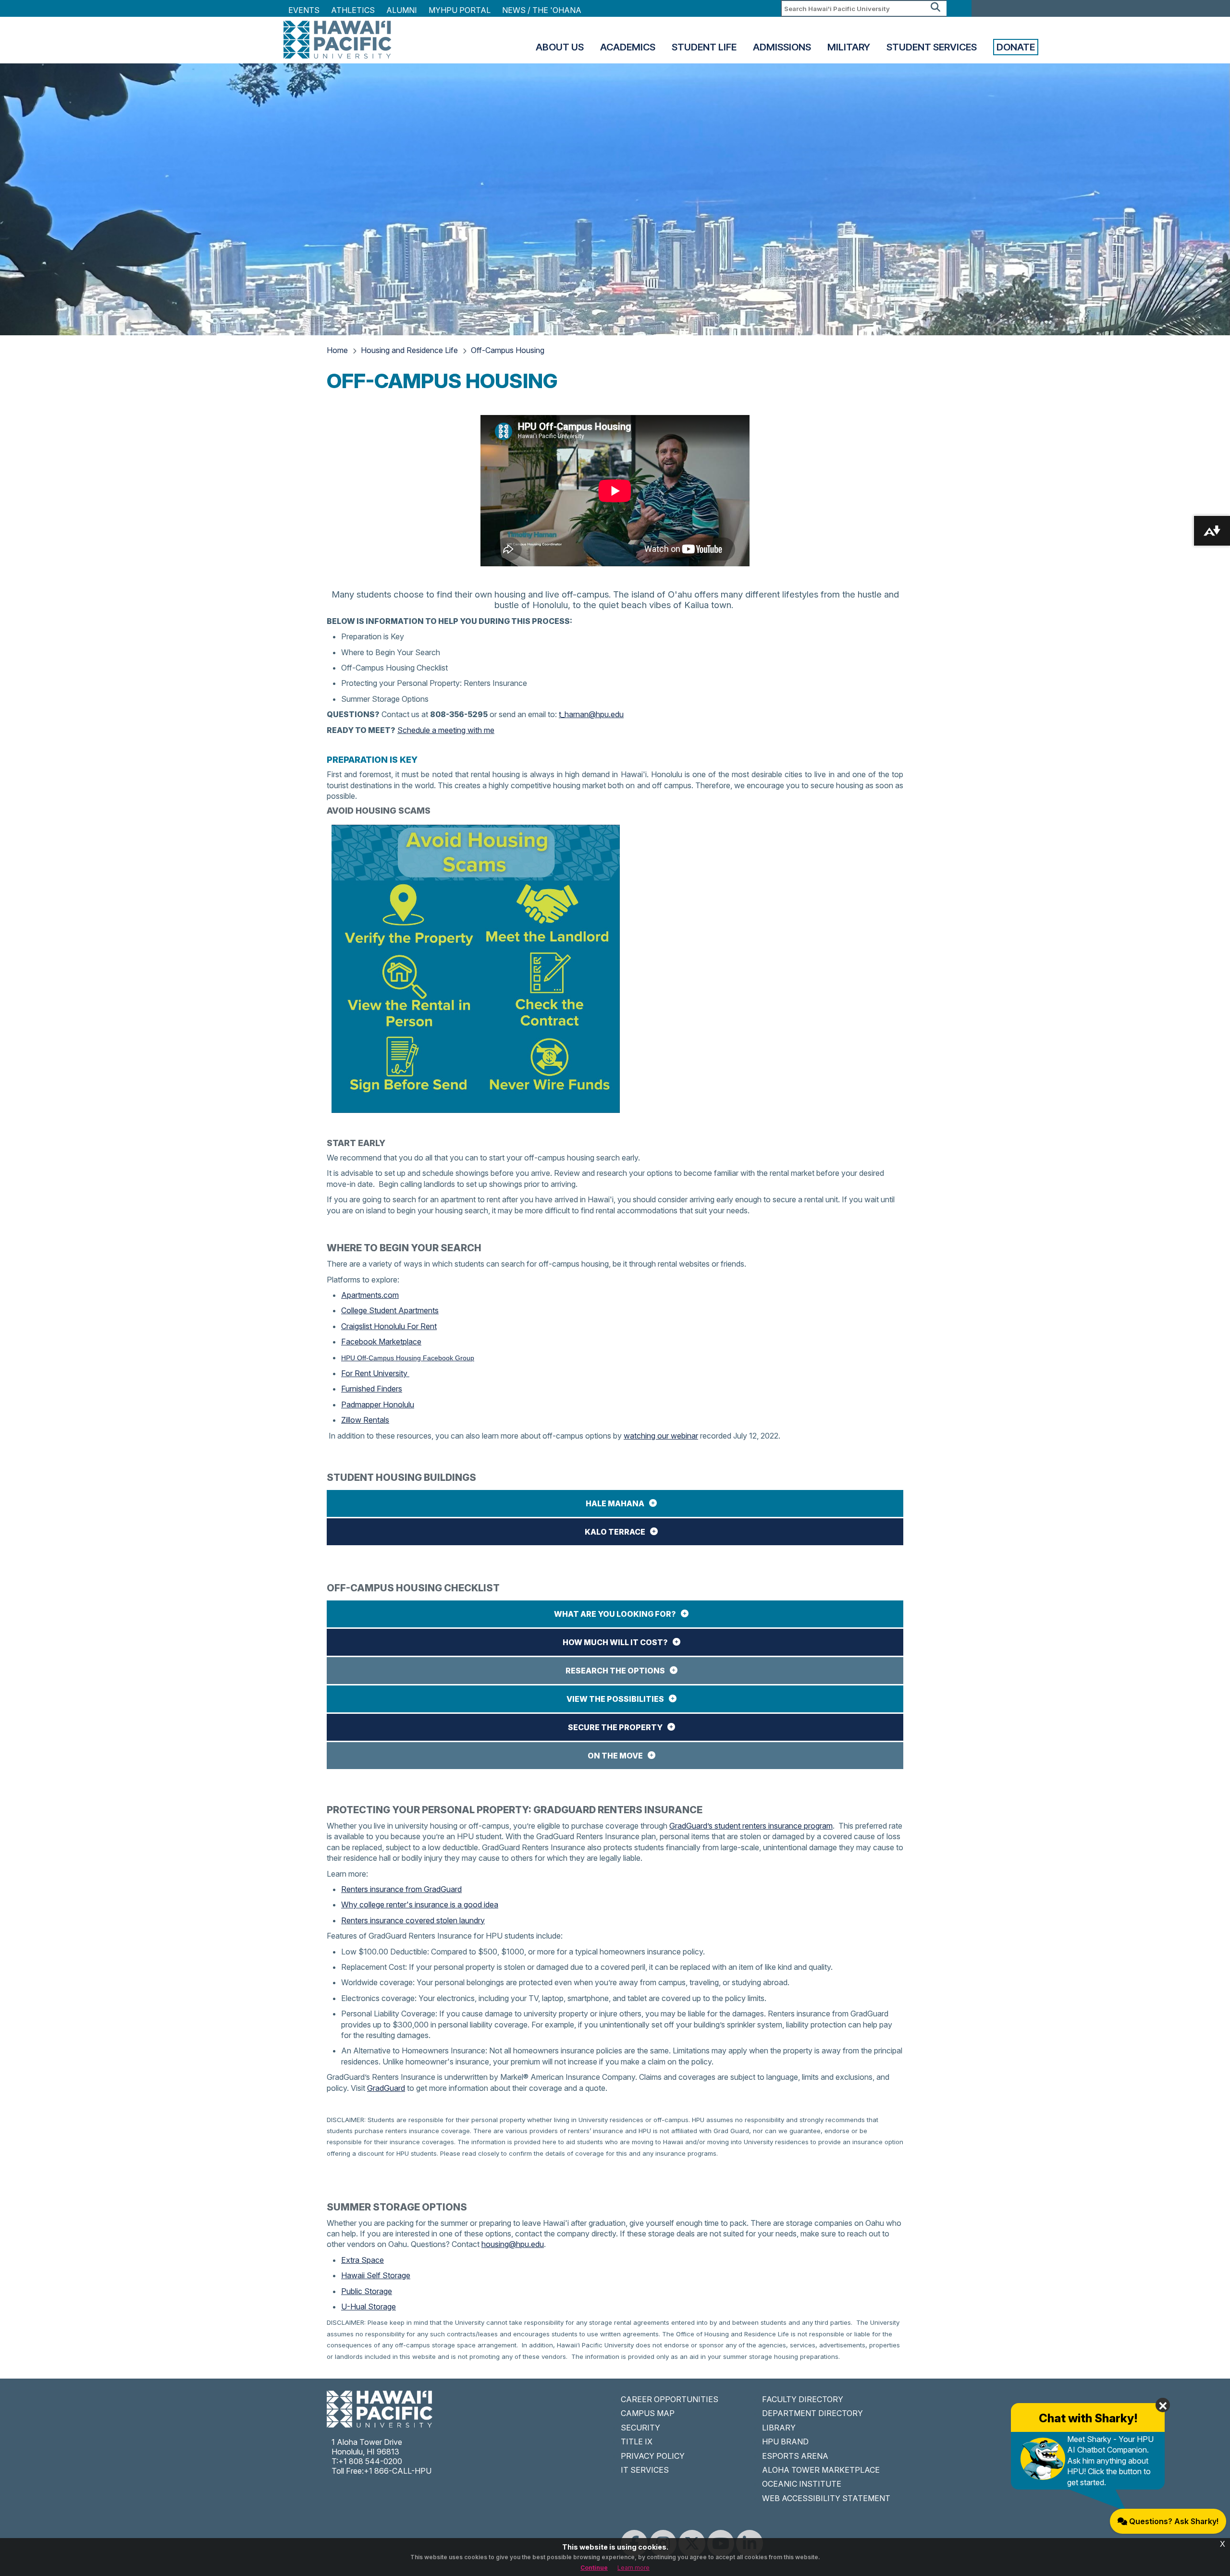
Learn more (633, 2568)
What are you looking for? (615, 1614)
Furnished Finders (372, 1389)
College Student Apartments (390, 1310)
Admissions (782, 47)
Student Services (932, 47)
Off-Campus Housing (508, 350)
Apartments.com (370, 1295)
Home (337, 350)
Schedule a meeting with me (446, 730)
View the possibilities (615, 1699)
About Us (560, 47)
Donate (1016, 47)
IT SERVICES (645, 2470)
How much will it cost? (615, 1642)
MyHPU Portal (460, 10)
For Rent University (375, 1373)
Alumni (402, 10)
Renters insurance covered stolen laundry (413, 1920)
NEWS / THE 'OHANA (542, 10)
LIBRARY (779, 2428)
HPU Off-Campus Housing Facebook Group (408, 1358)
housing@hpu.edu (513, 2244)
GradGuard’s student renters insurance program (751, 1826)
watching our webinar (661, 1436)
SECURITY (640, 2428)
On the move (615, 1756)
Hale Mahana (615, 1503)
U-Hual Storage (369, 2307)
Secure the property (615, 1727)
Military (849, 47)
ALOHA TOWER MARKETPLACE (821, 2470)
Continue (594, 2568)
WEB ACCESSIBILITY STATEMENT (826, 2498)
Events (304, 10)
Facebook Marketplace (381, 1342)
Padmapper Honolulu (378, 1404)
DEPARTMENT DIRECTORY (812, 2413)
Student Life (704, 47)
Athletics (353, 10)
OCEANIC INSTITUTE (802, 2484)
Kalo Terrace (615, 1532)
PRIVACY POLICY (653, 2456)
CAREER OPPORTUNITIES (670, 2399)
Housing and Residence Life (409, 350)
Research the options (615, 1671)
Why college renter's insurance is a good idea (420, 1905)
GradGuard (386, 2088)
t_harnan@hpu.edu (591, 714)
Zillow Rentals (365, 1420)
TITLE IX (637, 2442)
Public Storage (367, 2291)
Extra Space (363, 2260)
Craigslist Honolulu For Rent (389, 1326)
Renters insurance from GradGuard (401, 1889)
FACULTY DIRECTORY (803, 2399)
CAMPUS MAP (648, 2413)
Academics (628, 47)
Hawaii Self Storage (376, 2275)
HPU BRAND (785, 2442)
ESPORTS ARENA (795, 2456)
